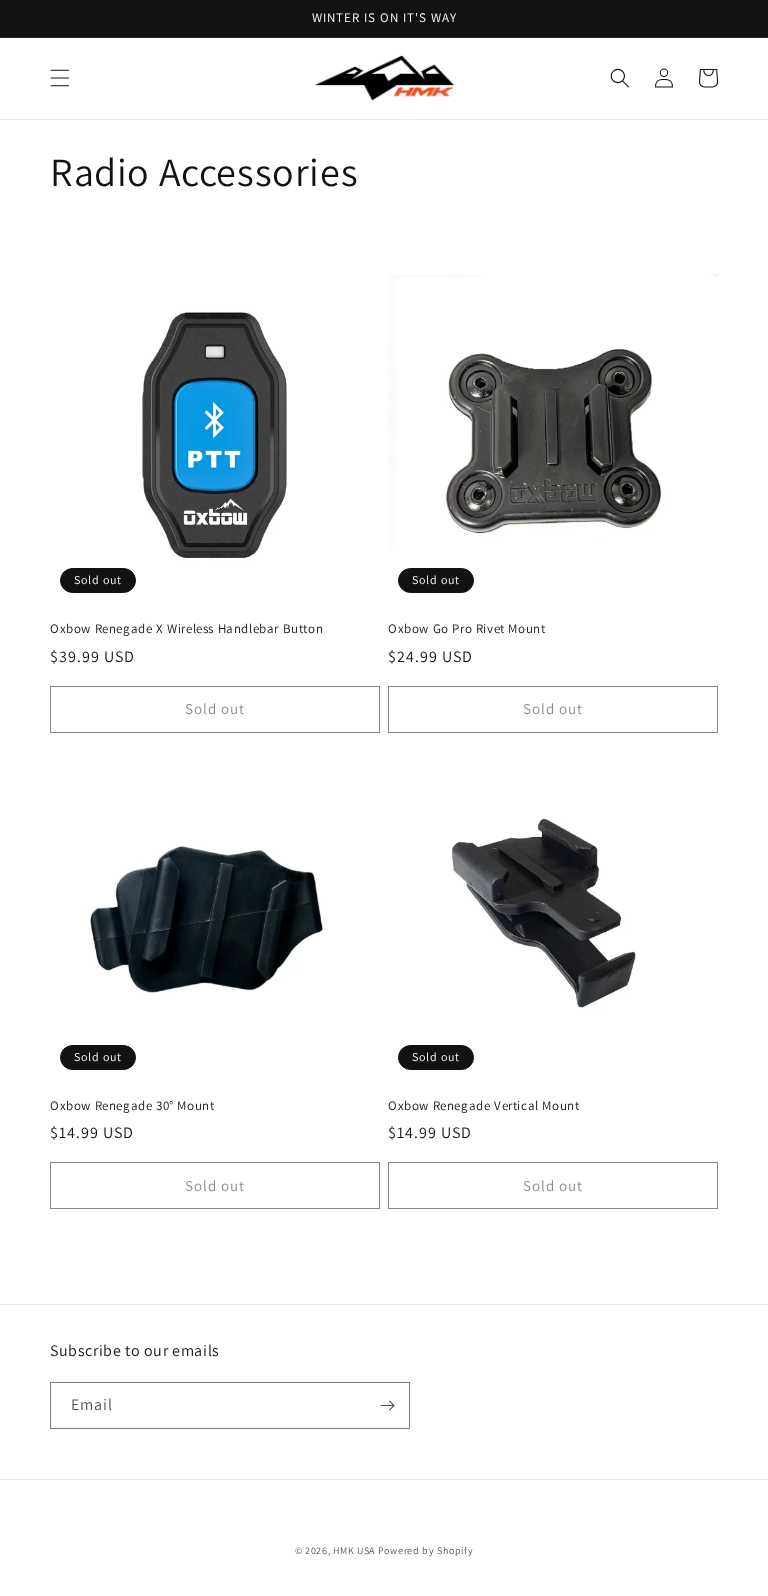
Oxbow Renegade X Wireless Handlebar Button (186, 629)
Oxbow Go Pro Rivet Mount (466, 629)
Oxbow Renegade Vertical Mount (483, 1106)
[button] (60, 78)
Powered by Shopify (426, 1550)
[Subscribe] (387, 1405)
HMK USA (354, 1550)
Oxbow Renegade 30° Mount (132, 1106)
